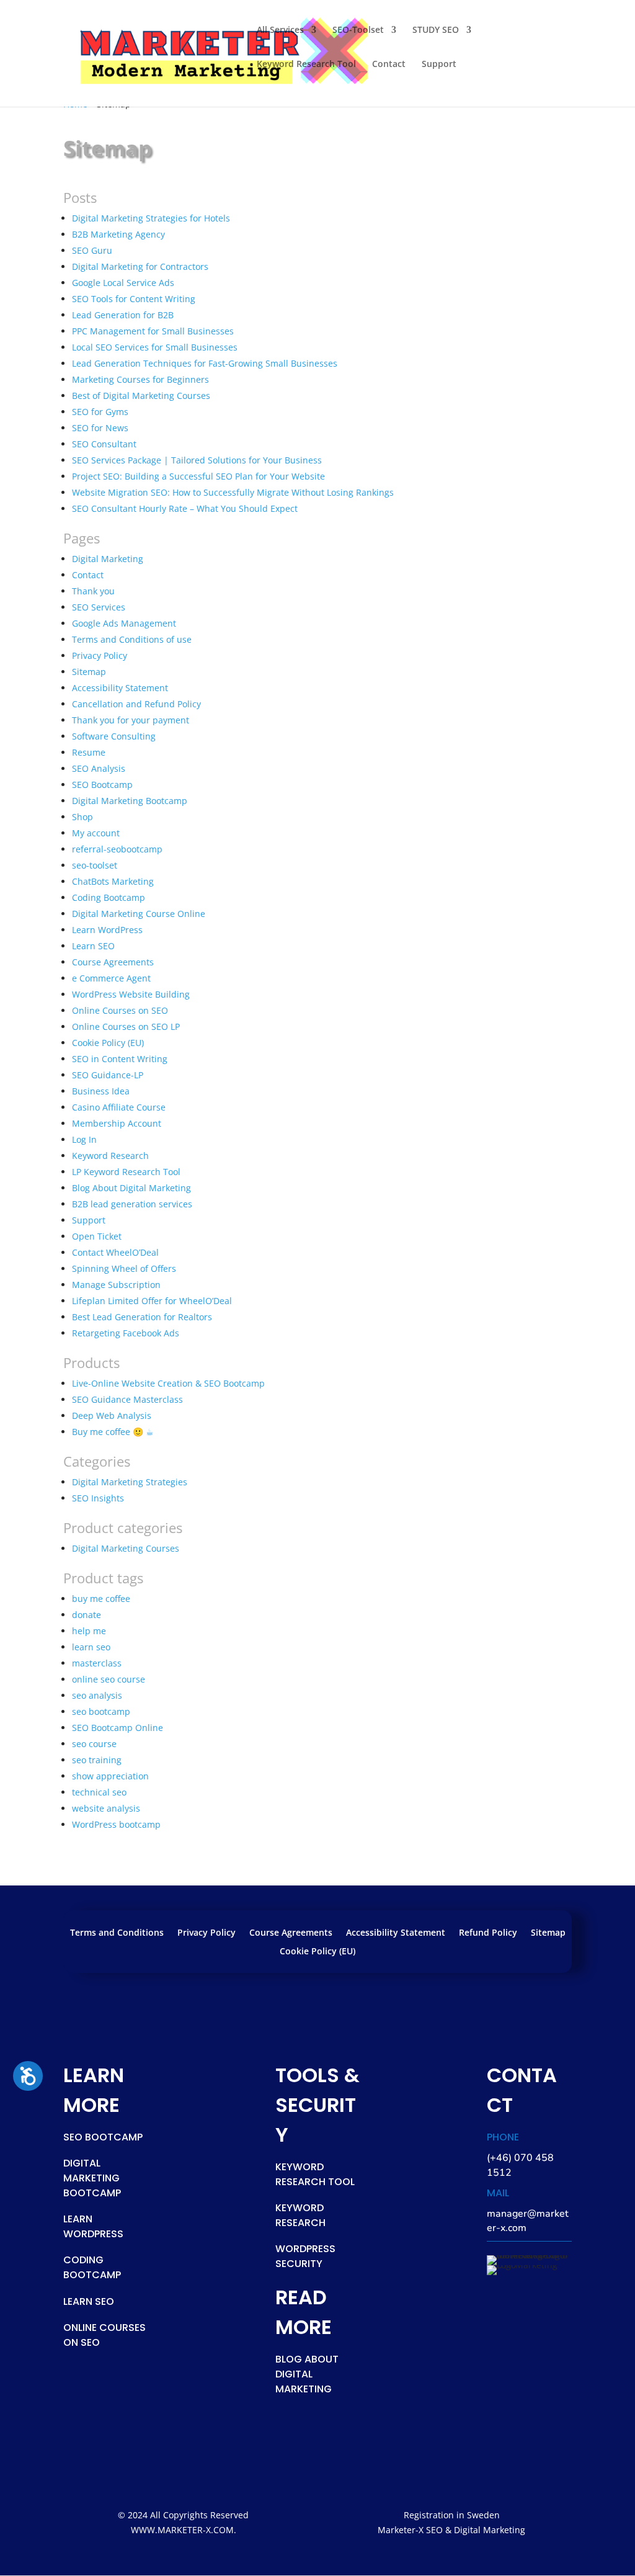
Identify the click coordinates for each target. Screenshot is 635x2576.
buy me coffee (101, 1599)
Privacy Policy (100, 655)
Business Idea (101, 1091)
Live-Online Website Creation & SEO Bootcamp (168, 1383)
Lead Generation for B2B (123, 315)
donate (87, 1615)
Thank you (93, 591)
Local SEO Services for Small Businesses (155, 347)
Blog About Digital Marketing (131, 1188)
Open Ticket (97, 1236)
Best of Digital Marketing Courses (141, 396)
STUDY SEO (436, 30)
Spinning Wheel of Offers (124, 1268)
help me (89, 1631)
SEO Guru (92, 250)
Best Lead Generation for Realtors (142, 1317)
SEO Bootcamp (102, 785)
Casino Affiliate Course (119, 1107)
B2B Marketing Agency (118, 234)
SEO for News (100, 428)
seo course (94, 1744)
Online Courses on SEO (120, 1010)
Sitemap (89, 672)
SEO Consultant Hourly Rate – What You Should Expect (185, 508)
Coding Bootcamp (109, 897)
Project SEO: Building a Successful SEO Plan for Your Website (198, 476)
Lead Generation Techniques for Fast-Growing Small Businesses (205, 363)
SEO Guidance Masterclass (127, 1399)
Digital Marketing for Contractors (140, 266)
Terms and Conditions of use (132, 639)
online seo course (109, 1679)
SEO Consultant (104, 444)
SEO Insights (98, 1498)
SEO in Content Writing (120, 1059)
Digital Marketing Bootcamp (130, 801)
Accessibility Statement (120, 688)
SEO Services (99, 607)
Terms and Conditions (117, 1933)
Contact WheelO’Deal (115, 1252)
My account (96, 833)
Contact (389, 65)
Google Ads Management (124, 623)
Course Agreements (113, 962)
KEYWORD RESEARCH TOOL (315, 2174)
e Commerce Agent (111, 978)
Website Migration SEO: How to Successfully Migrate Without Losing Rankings (233, 492)
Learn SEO (93, 946)
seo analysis (97, 1695)
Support (439, 65)
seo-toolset (95, 865)
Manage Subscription (116, 1285)
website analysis (106, 1808)
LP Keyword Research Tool (126, 1172)
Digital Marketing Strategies (130, 1482)
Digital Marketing (108, 559)
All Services (280, 30)
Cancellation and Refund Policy (136, 704)
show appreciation (110, 1776)
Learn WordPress (107, 930)
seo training (97, 1760)
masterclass (97, 1663)
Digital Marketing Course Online (139, 914)
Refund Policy (488, 1933)
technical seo (99, 1792)
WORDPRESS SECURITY (305, 2256)
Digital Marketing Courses (126, 1548)
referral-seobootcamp (117, 849)
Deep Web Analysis (112, 1415)
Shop (82, 817)
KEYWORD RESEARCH (300, 2215)
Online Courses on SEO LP (126, 1026)
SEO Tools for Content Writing (134, 299)
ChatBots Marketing (113, 881)
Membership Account (117, 1123)
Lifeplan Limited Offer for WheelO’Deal (152, 1301)
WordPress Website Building (131, 994)
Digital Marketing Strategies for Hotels (151, 218)
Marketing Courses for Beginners (140, 379)
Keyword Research (110, 1156)
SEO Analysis (99, 768)
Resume (89, 752)
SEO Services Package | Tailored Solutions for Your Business (197, 460)
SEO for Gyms (100, 412)
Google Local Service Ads (123, 283)
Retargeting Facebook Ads (126, 1333)
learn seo (91, 1647)
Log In (84, 1139)
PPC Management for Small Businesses (153, 331)
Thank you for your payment (131, 720)
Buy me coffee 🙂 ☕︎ (113, 1432)
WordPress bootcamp (116, 1824)
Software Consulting (114, 736)
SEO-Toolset (358, 30)
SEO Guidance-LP (108, 1075)
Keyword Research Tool (306, 65)
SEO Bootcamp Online (118, 1728)
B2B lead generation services (132, 1204)
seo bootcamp (101, 1711)
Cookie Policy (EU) (108, 1043)
